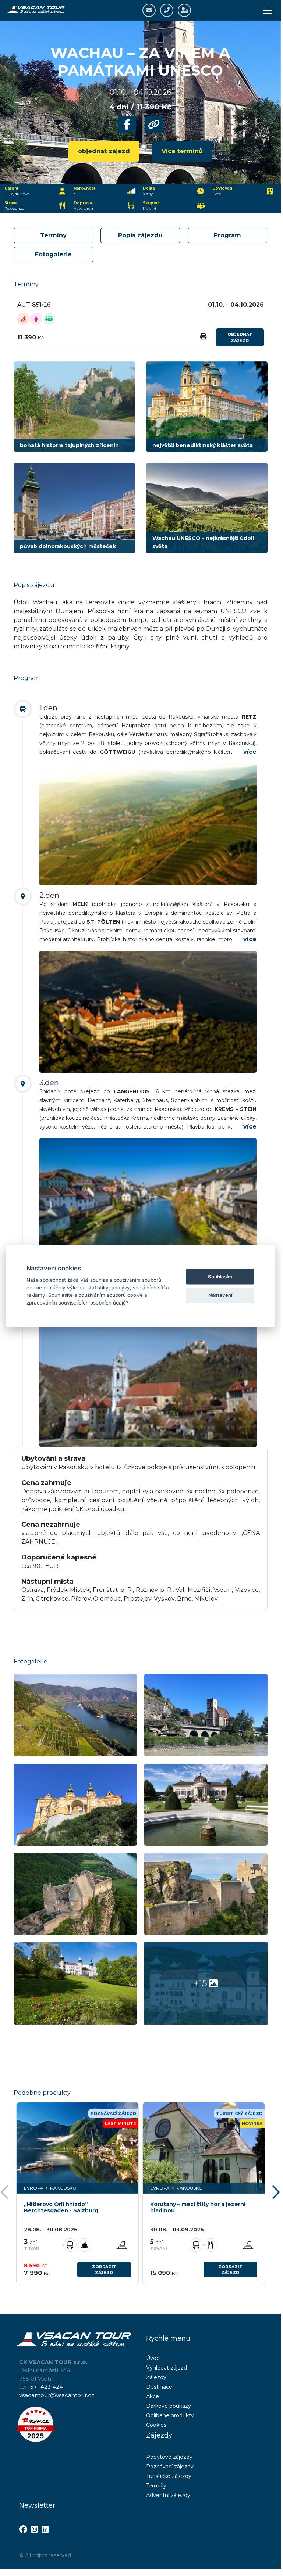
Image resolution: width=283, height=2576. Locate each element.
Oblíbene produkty (170, 2415)
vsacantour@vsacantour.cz (57, 2395)
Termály (156, 2486)
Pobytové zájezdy (169, 2457)
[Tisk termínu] (204, 337)
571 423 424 (47, 2387)
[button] (277, 2193)
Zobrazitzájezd (104, 2270)
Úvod (153, 2358)
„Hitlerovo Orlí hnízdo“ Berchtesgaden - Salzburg (61, 2208)
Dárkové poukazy (169, 2406)
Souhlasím (220, 1277)
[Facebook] (23, 2530)
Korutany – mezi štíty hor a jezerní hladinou (198, 2208)
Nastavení (220, 1295)
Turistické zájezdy (169, 2476)
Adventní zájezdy (168, 2495)
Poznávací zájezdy (170, 2467)
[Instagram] (34, 2530)
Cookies (156, 2425)
